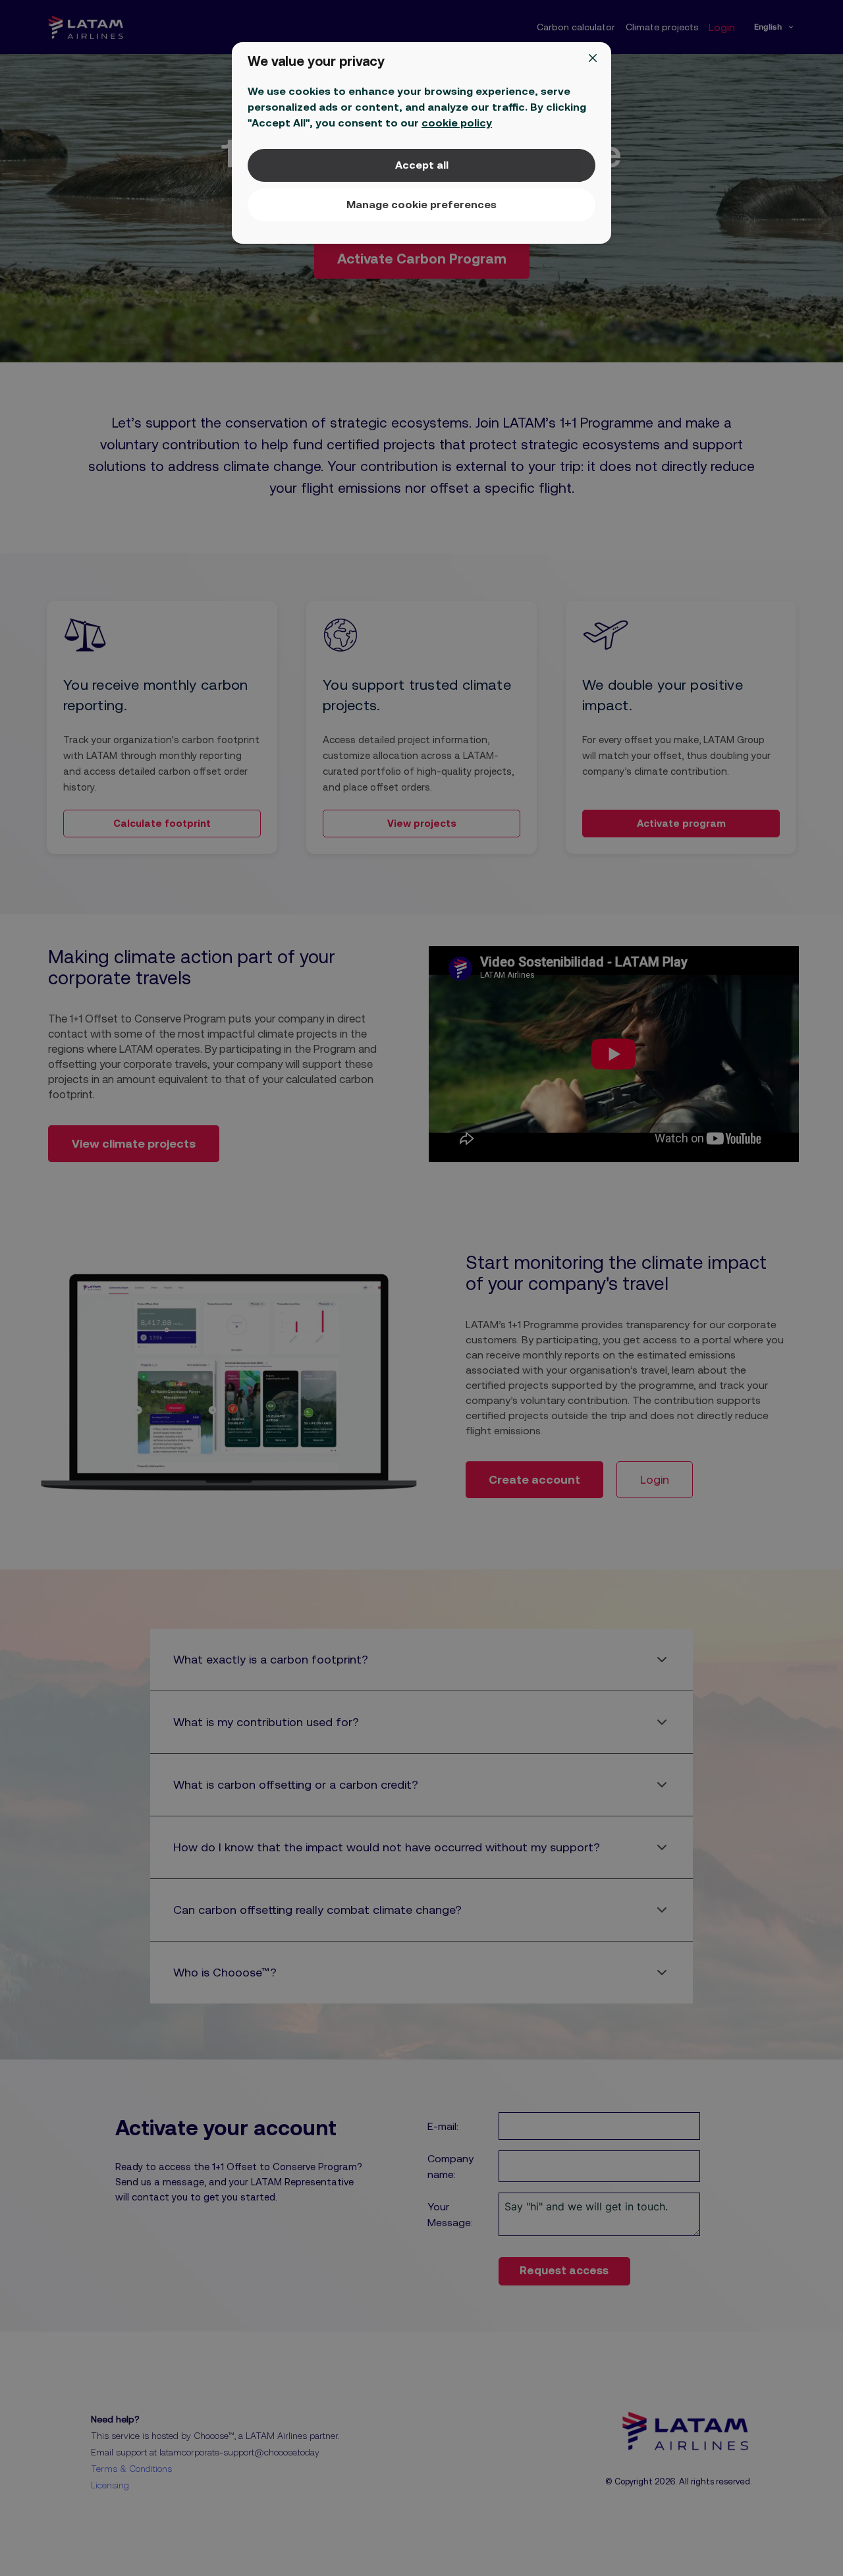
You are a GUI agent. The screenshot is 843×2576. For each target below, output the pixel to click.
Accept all (422, 165)
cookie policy (457, 123)
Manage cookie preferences (421, 204)
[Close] (593, 58)
